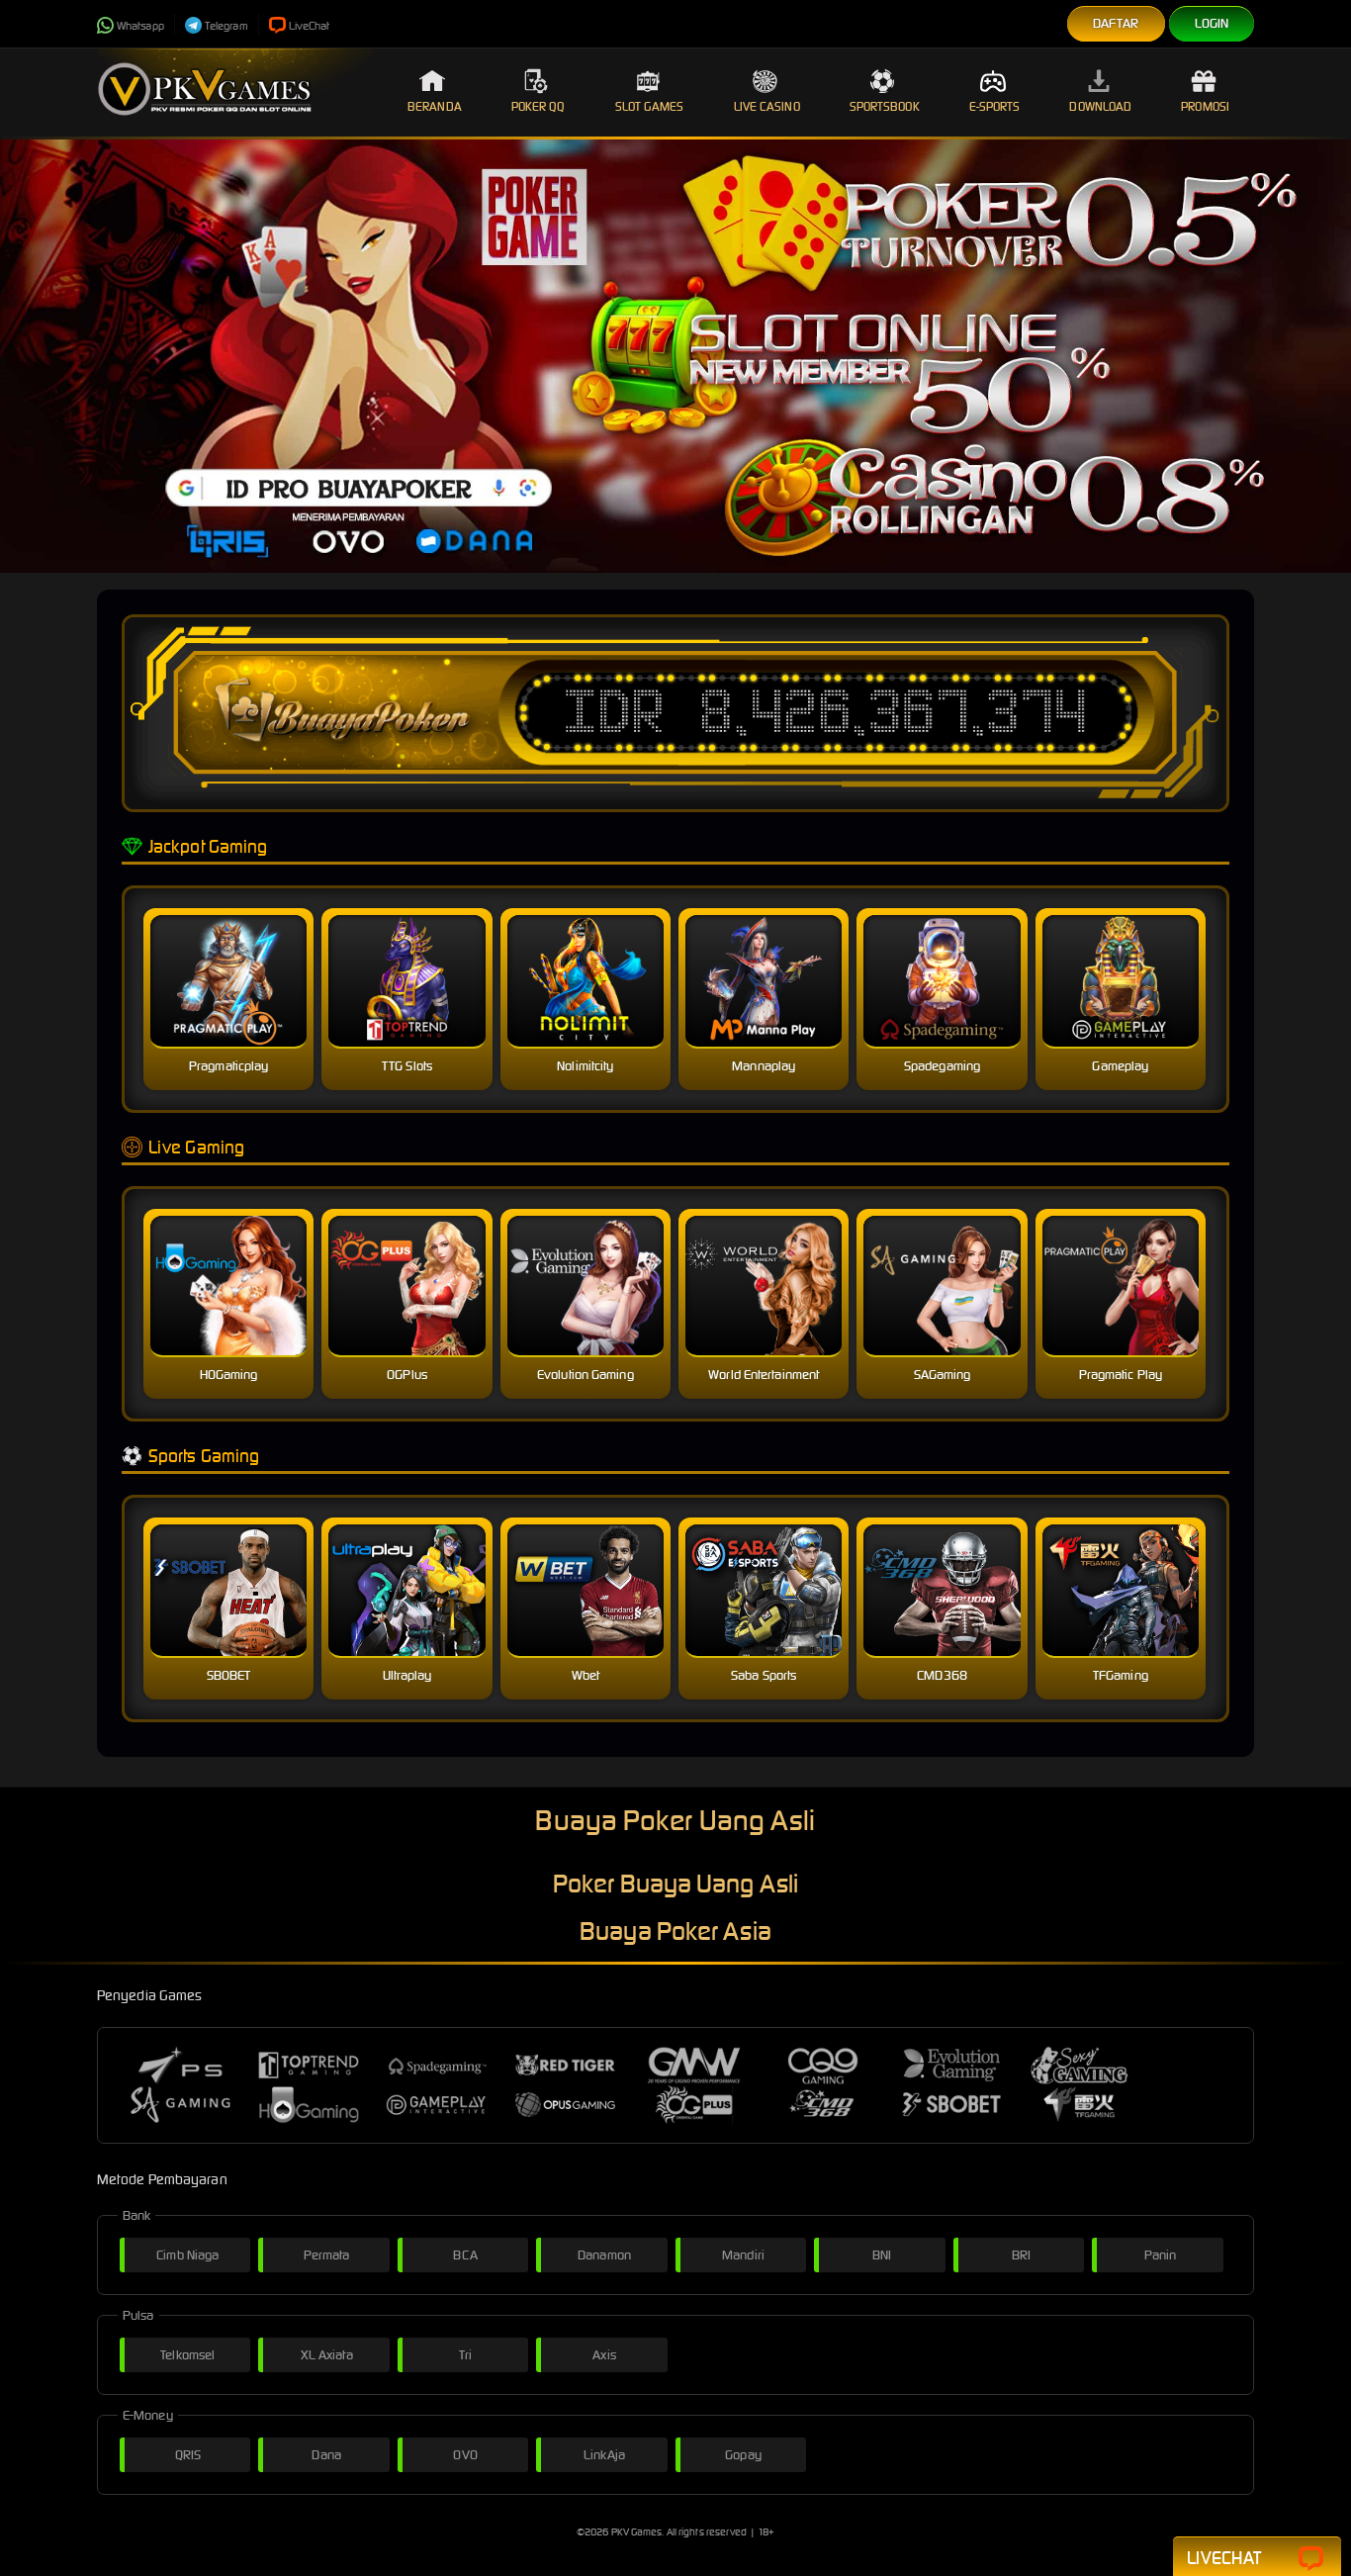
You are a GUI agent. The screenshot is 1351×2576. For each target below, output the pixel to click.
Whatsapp (140, 26)
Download (1100, 106)
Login (1212, 23)
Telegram (226, 26)
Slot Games (650, 106)
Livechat (1224, 2558)
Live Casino (767, 106)
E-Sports (995, 106)
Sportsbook (885, 106)
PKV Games (637, 2532)
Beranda (435, 106)
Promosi (1205, 106)
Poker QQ (539, 106)
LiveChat (310, 26)
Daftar (1116, 23)
